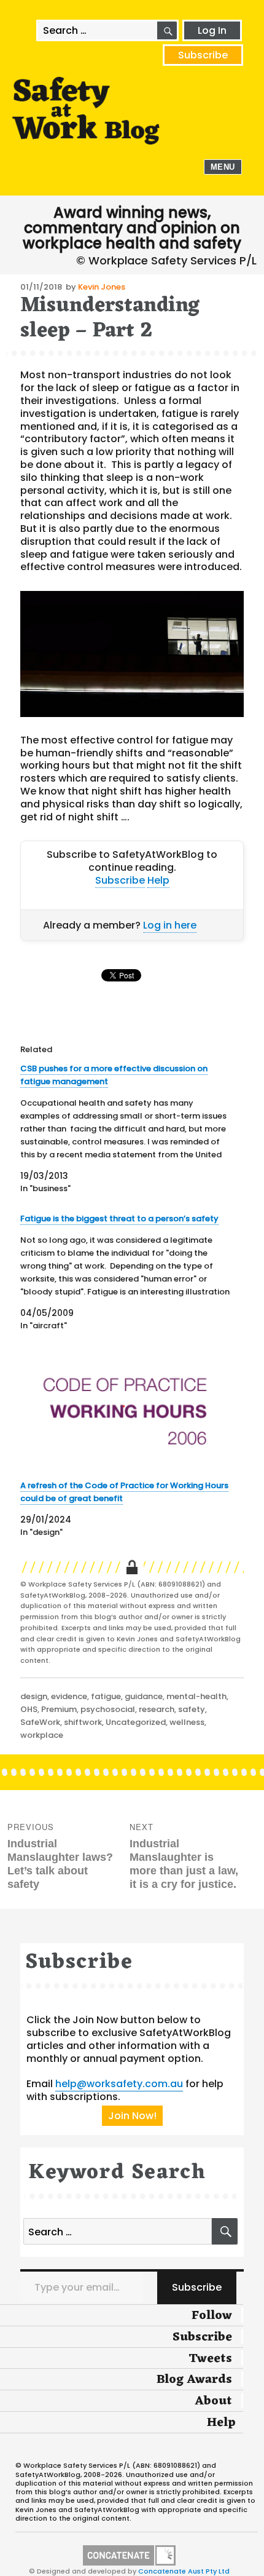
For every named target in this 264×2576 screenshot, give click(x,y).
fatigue (106, 1696)
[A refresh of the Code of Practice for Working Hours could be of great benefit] (126, 1410)
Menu (223, 167)
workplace (42, 1735)
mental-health (196, 1696)
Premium (59, 1709)
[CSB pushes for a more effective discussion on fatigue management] (126, 1128)
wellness (187, 1722)
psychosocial (108, 1709)
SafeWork (40, 1722)
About (213, 2401)
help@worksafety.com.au (119, 2084)
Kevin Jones (102, 287)
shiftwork (83, 1722)
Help (158, 880)
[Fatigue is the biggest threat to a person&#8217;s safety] (126, 1272)
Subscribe (203, 55)
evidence (69, 1696)
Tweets (210, 2359)
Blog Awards (194, 2380)
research (157, 1709)
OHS (29, 1709)
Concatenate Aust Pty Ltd (184, 2571)
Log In (212, 30)
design (34, 1696)
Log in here (170, 925)
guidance (144, 1696)
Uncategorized (136, 1722)
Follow (212, 2316)
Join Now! (132, 2116)
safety (192, 1709)
